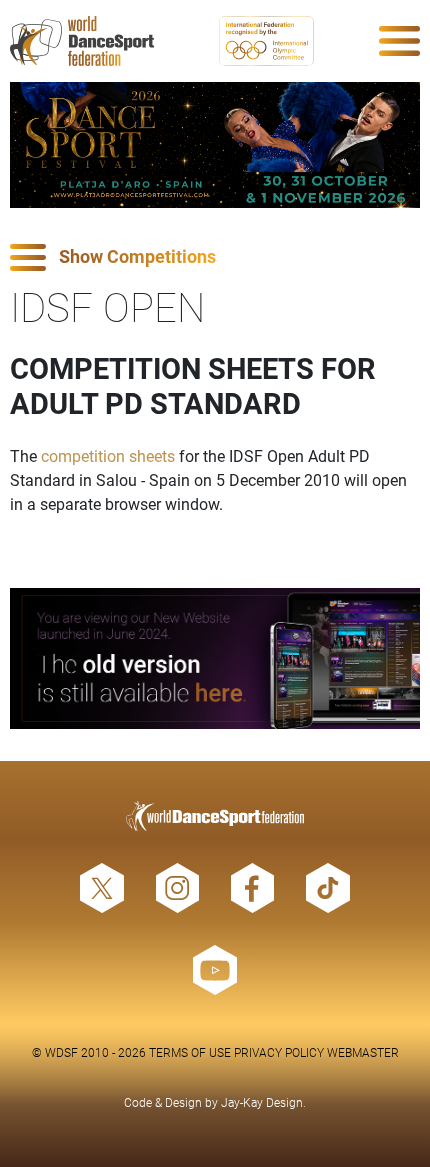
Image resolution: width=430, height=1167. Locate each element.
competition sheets (108, 455)
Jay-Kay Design (262, 1102)
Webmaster (363, 1052)
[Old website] (215, 658)
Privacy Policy (279, 1052)
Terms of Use (190, 1052)
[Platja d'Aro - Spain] (215, 145)
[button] (215, 257)
